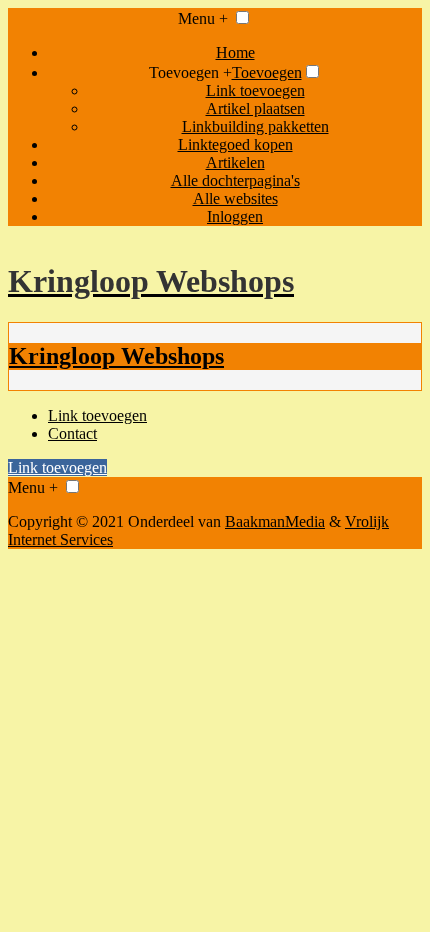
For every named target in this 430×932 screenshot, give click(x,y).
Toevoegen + (190, 72)
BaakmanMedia (275, 521)
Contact (72, 433)
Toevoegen (267, 72)
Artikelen (235, 162)
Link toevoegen (255, 90)
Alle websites (235, 198)
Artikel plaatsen (255, 108)
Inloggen (235, 216)
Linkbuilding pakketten (255, 126)
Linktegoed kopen (235, 144)
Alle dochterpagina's (235, 180)
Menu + (203, 18)
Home (235, 52)
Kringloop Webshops (116, 356)
